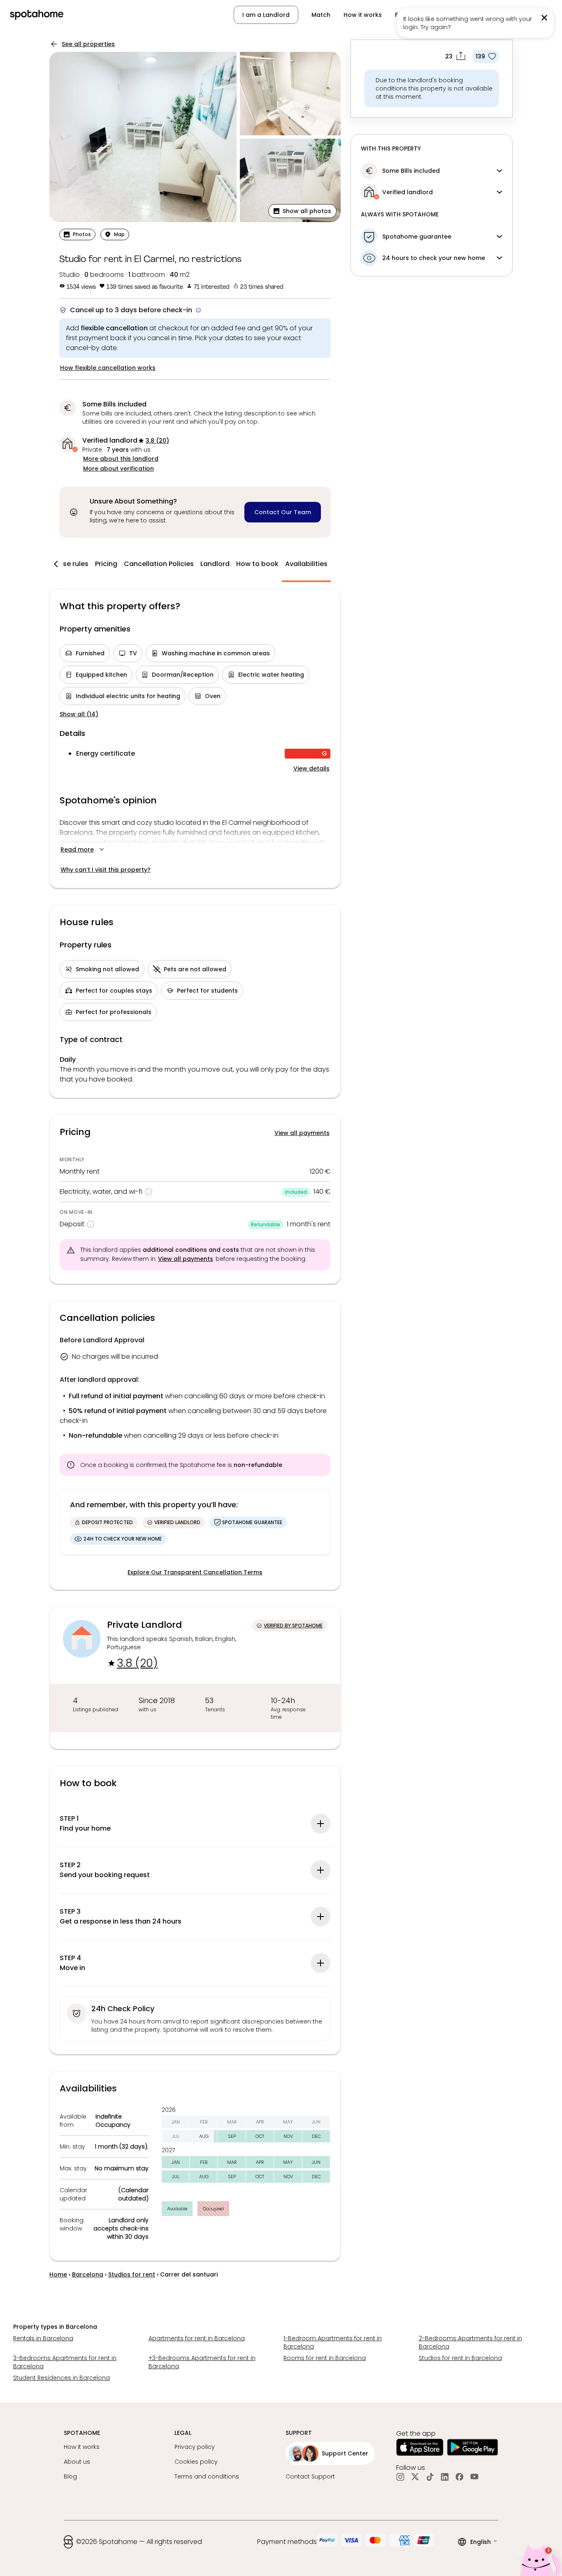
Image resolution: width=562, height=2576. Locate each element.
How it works (363, 15)
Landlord (215, 564)
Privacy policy (195, 2447)
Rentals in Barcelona (43, 2338)
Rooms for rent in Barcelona (325, 2358)
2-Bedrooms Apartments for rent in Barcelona (470, 2342)
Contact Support (310, 2476)
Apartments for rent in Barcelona (197, 2338)
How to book (257, 564)
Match (321, 15)
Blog (70, 2476)
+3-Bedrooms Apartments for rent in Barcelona (202, 2362)
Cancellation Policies (159, 564)
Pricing (106, 564)
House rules (69, 564)
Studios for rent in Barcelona (460, 2358)
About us (77, 2462)
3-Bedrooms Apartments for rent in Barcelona (65, 2362)
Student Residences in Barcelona (62, 2378)
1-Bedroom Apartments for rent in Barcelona (333, 2342)
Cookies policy (196, 2462)
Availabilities (306, 564)
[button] (302, 211)
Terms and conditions (207, 2476)
